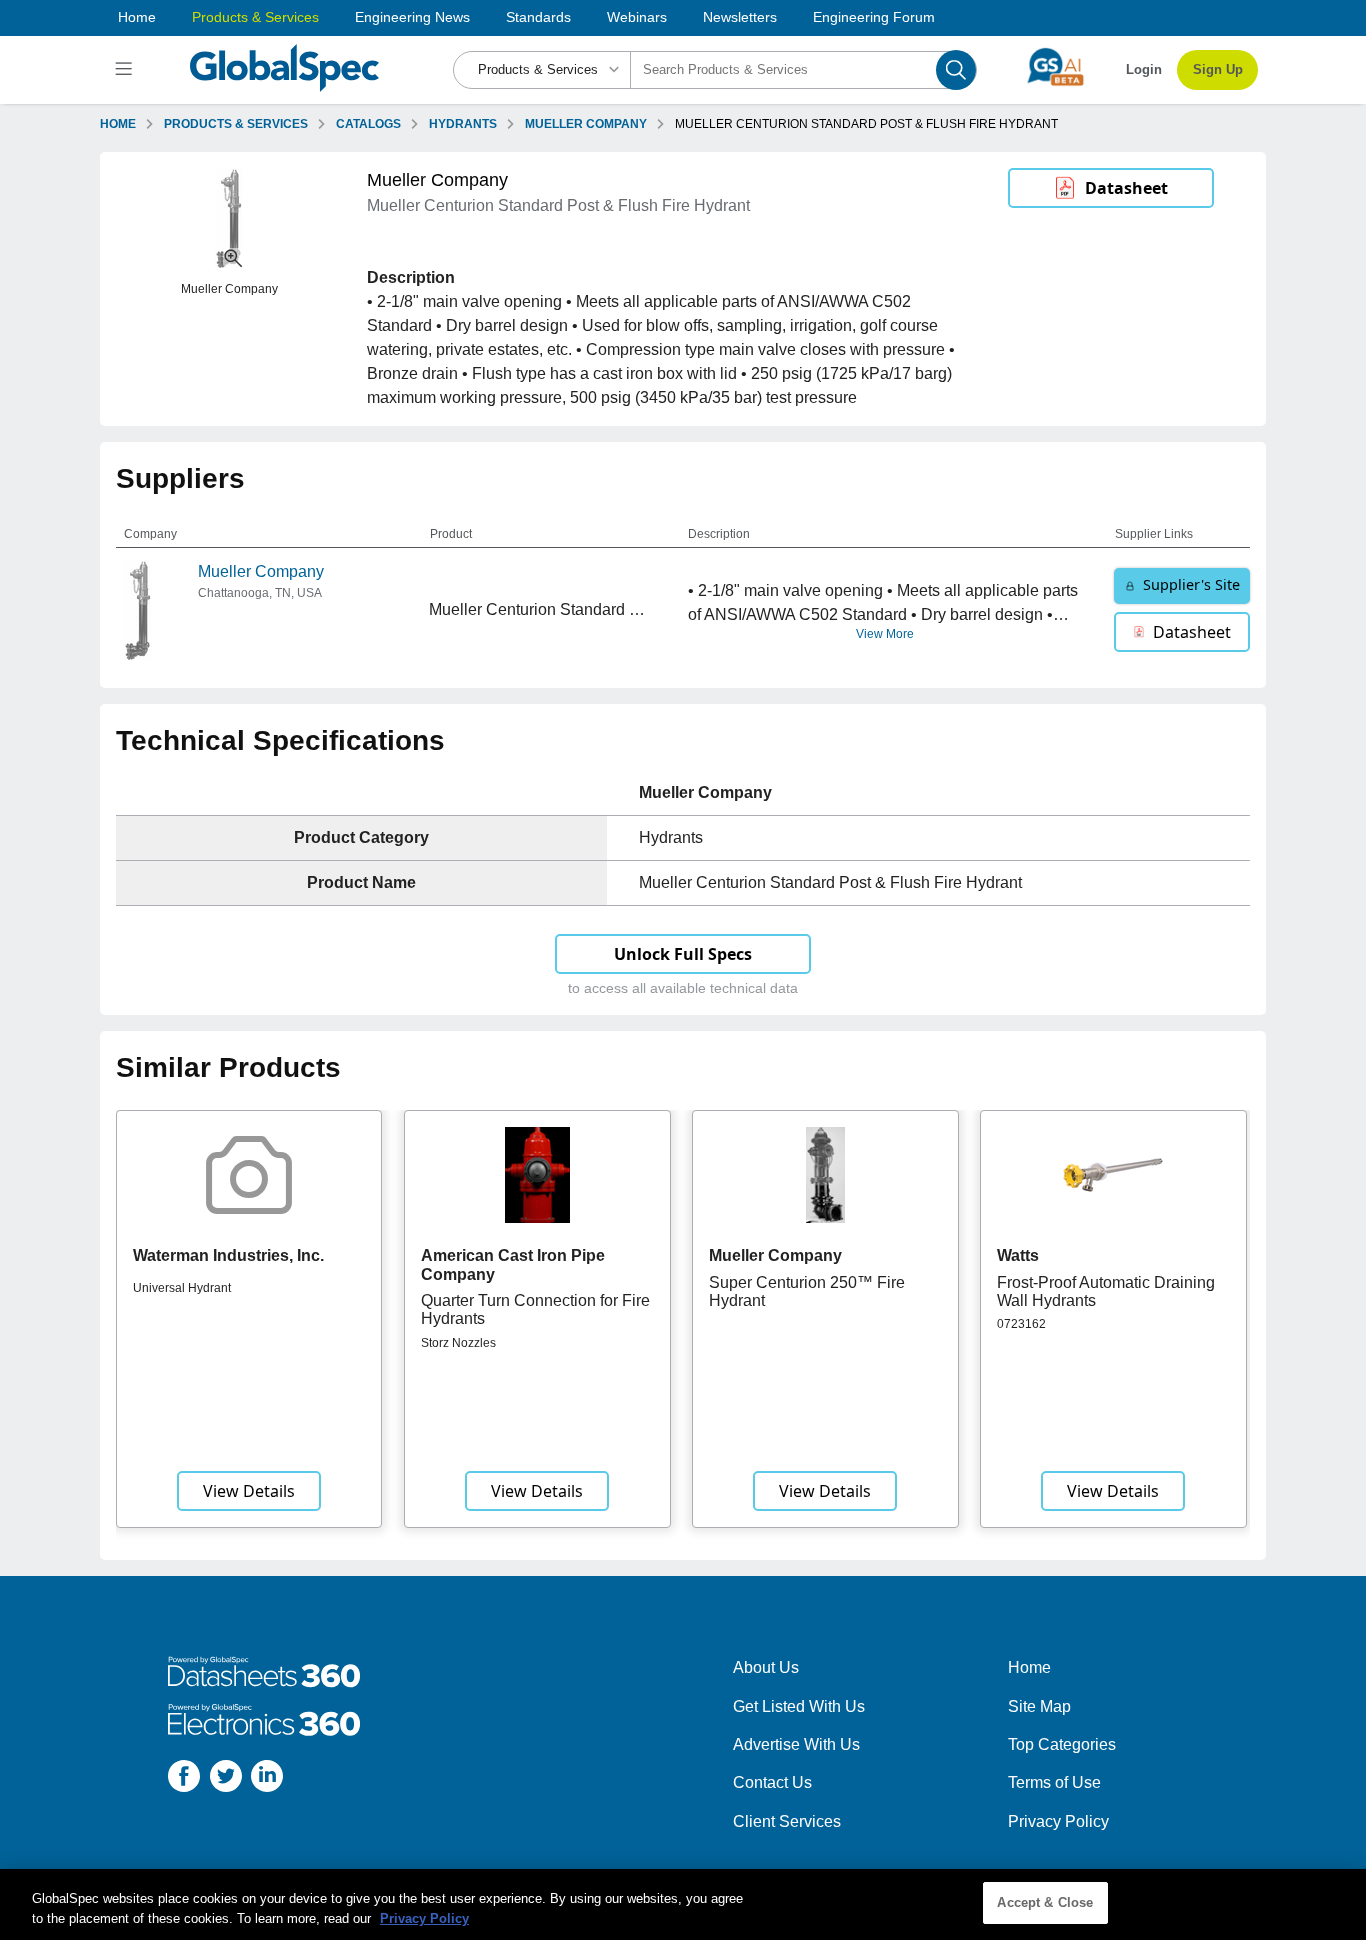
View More (885, 634)
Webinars (637, 17)
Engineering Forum (874, 17)
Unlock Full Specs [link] (683, 954)
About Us (766, 1667)
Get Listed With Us (799, 1706)
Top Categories (1062, 1744)
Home (137, 17)
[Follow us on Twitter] (226, 1779)
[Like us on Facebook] (184, 1779)
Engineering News (412, 17)
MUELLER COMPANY (586, 124)
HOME (118, 124)
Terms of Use (1054, 1782)
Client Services (787, 1821)
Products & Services (255, 17)
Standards (538, 17)
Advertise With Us (796, 1744)
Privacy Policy (1058, 1821)
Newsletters (740, 17)
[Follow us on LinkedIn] (267, 1779)
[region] (683, 1904)
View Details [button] (249, 1491)
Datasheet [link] (1126, 188)
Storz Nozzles (458, 1343)
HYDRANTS (463, 124)
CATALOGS (368, 124)
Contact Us (772, 1782)
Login (1144, 69)
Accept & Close (1045, 1902)
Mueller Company (261, 571)
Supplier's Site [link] (1191, 584)
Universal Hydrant (182, 1288)
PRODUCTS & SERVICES (236, 124)
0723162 (1021, 1324)
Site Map (1039, 1706)
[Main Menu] (126, 70)
